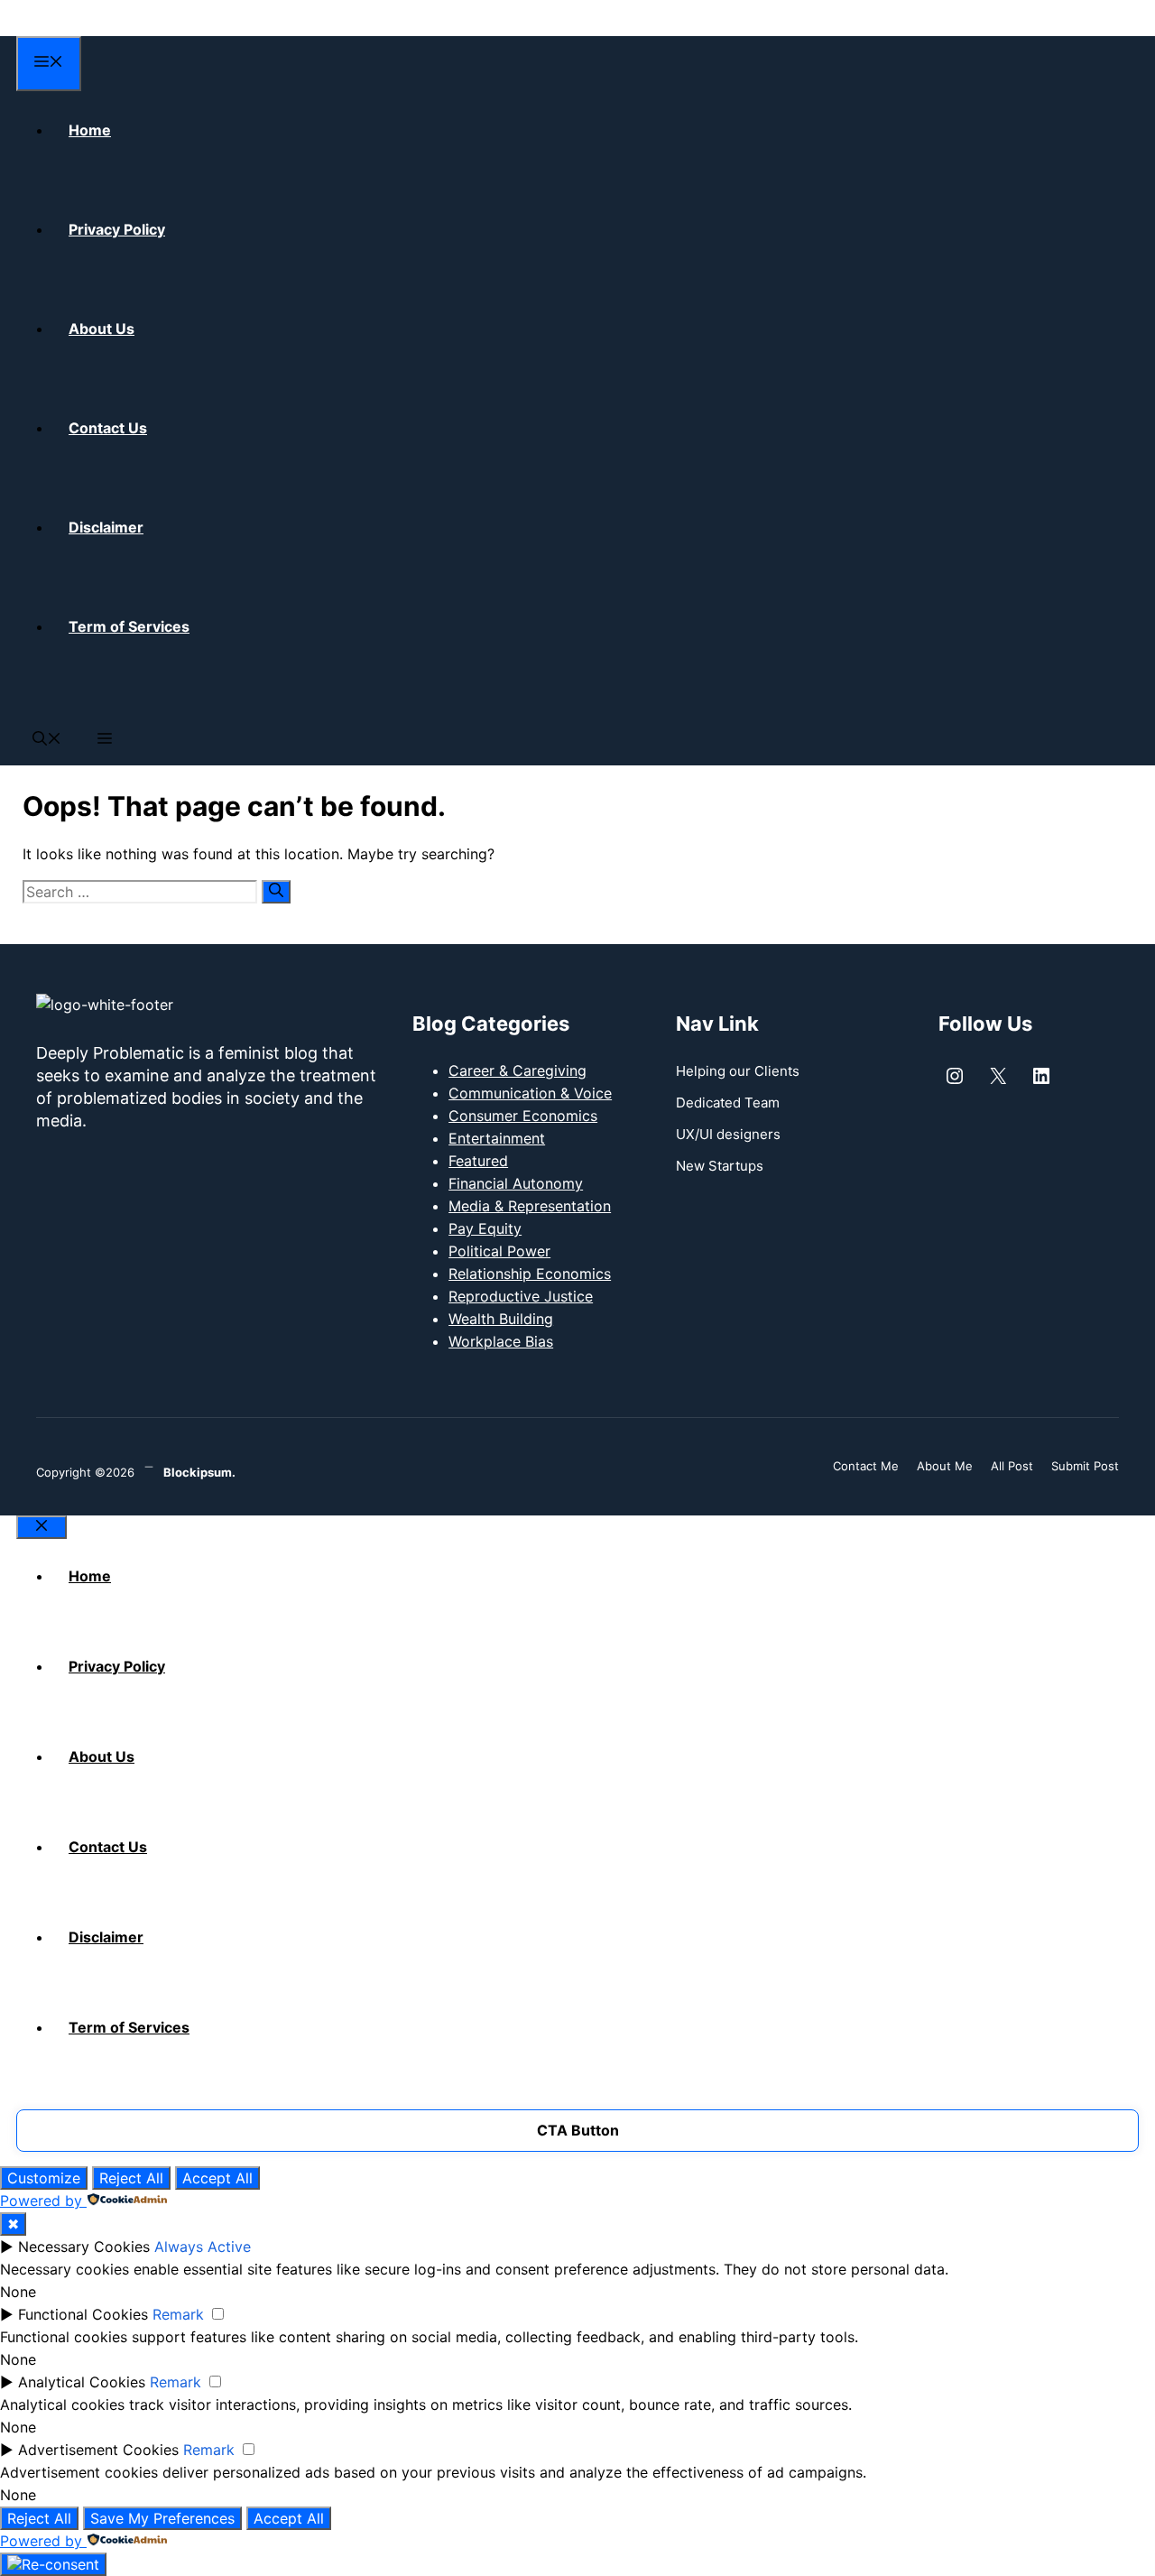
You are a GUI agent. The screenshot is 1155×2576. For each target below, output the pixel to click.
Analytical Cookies (82, 2382)
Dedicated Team (728, 1103)
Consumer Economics (523, 1116)
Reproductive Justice (521, 1296)
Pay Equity (485, 1228)
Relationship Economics (530, 1274)
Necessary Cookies (84, 2247)
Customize (44, 2178)
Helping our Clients (738, 1071)
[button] (47, 740)
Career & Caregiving (517, 1070)
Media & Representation (530, 1206)
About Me (945, 1466)
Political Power (499, 1251)
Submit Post (1085, 1466)
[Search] (276, 892)
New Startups (720, 1166)
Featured (478, 1161)
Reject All (131, 2178)
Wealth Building (501, 1319)
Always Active (203, 2247)
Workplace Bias (501, 1341)
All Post (1012, 1466)
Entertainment (497, 1138)
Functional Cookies (83, 2314)
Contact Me (866, 1466)
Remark (178, 2314)
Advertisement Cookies (98, 2450)
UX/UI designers (728, 1134)
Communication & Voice (530, 1093)
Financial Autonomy (516, 1183)
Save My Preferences (162, 2518)
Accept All (217, 2178)
